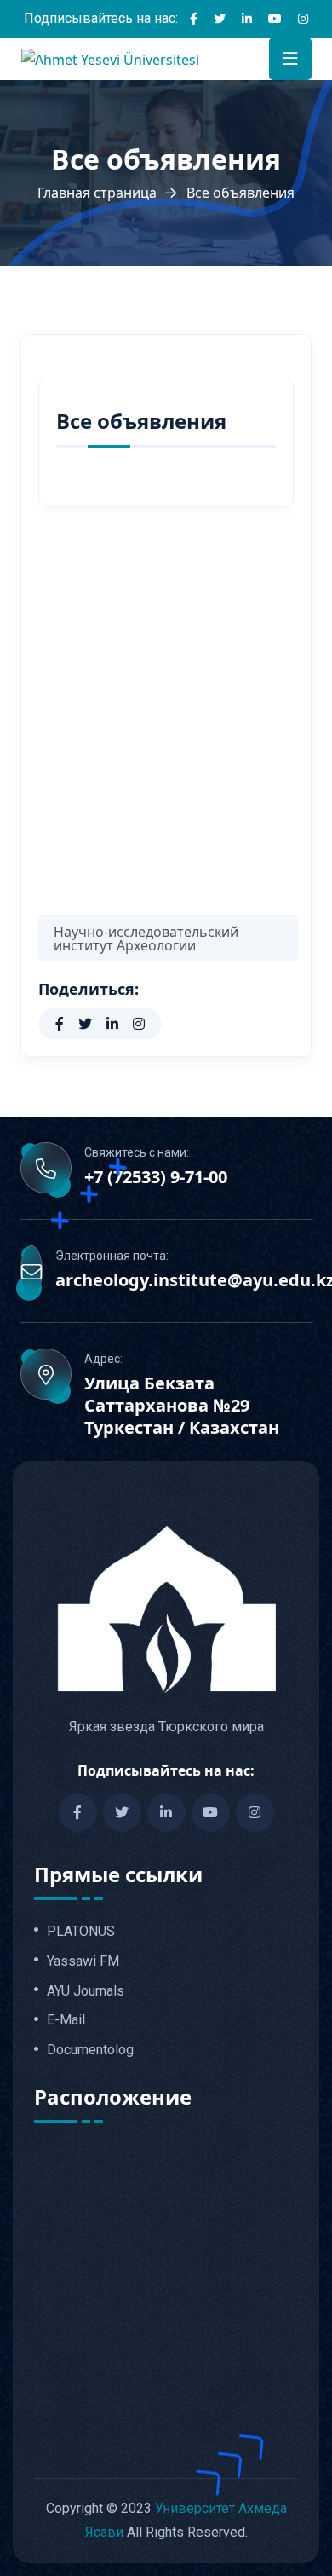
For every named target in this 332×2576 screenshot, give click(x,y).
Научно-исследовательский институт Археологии (146, 939)
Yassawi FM (83, 1961)
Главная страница (97, 193)
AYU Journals (86, 1991)
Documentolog (90, 2050)
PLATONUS (81, 1932)
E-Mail (66, 2020)
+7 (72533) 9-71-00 (156, 1177)
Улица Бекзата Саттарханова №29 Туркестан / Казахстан (182, 1406)
